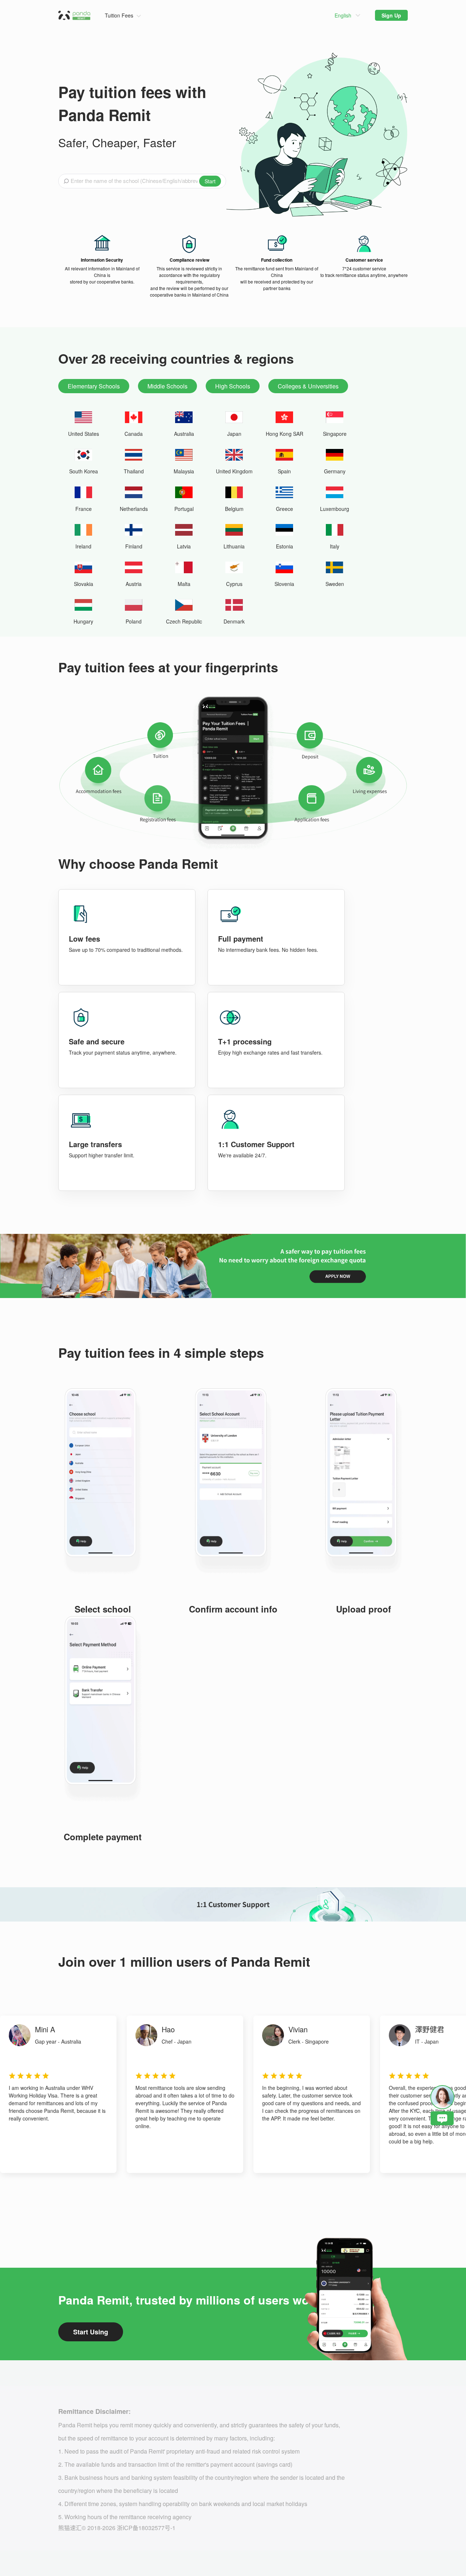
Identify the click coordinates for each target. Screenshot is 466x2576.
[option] (58, 2094)
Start (210, 181)
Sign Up (391, 15)
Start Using (91, 2332)
